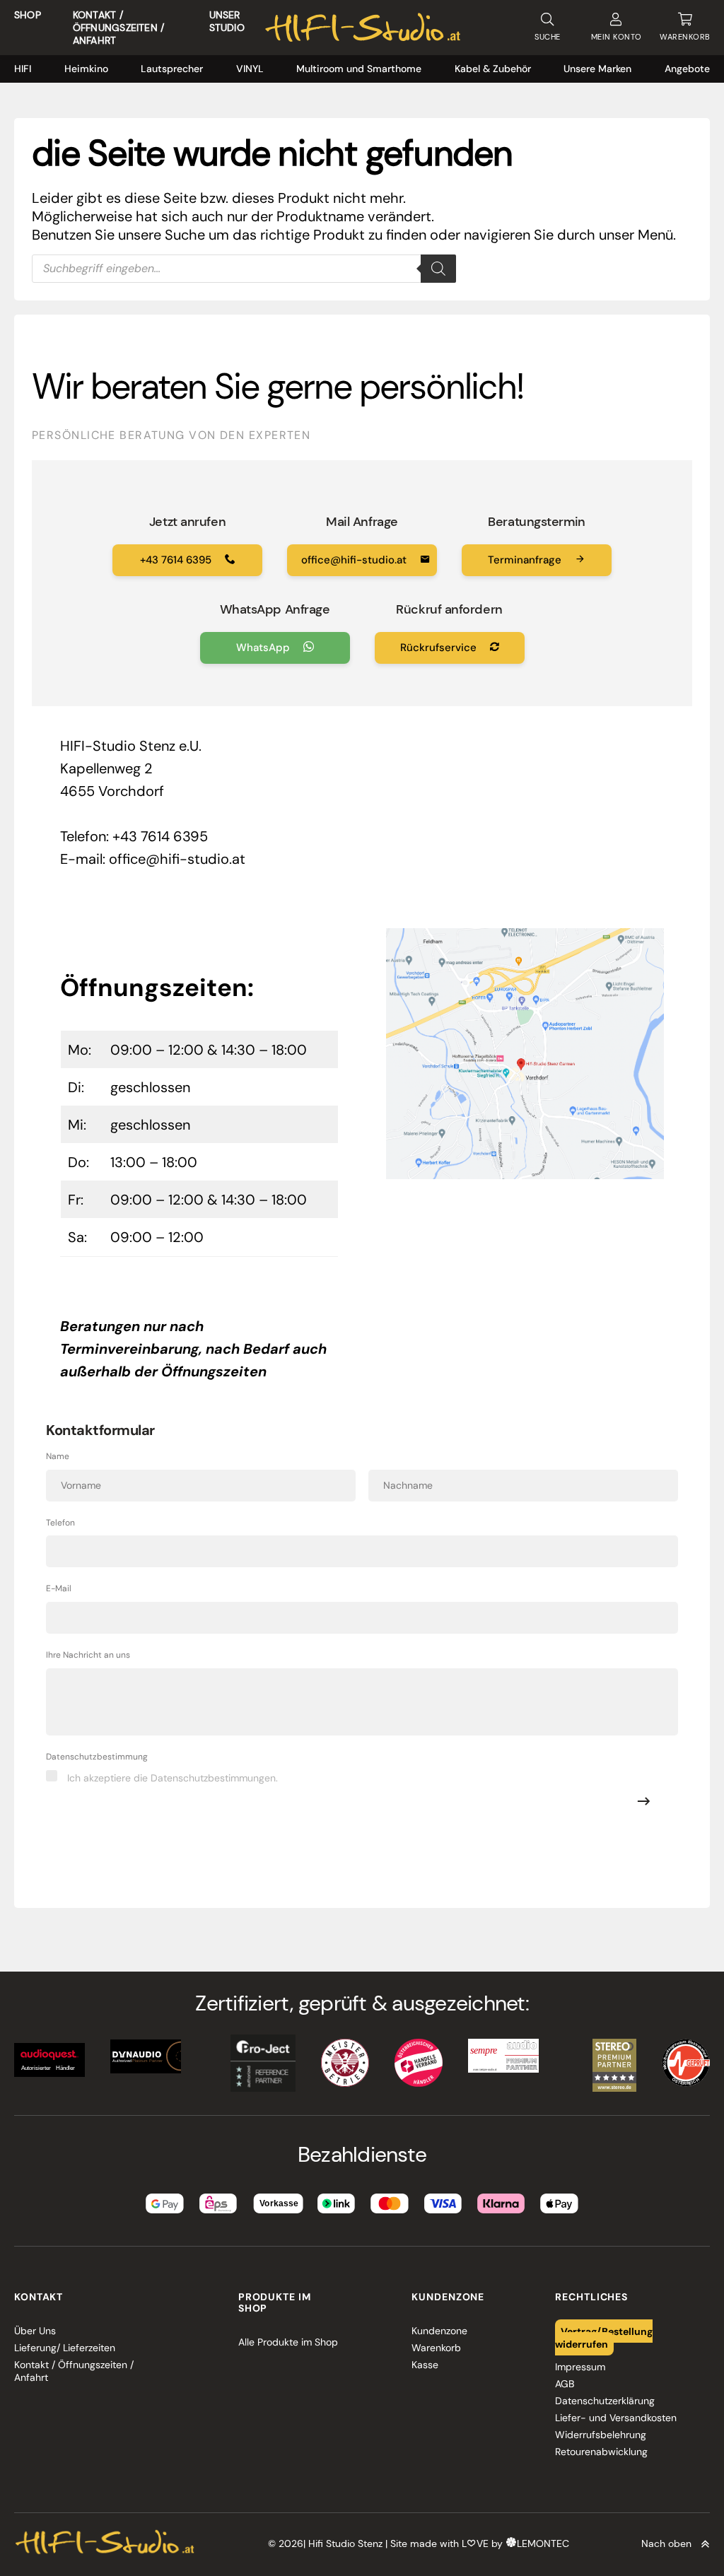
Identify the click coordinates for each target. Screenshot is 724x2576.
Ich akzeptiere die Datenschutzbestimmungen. (173, 1778)
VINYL (250, 69)
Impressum (580, 2367)
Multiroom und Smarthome (359, 69)
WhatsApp (264, 648)
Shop (28, 15)
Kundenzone (439, 2331)
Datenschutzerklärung (605, 2401)
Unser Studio (227, 21)
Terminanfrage (526, 560)
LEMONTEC (543, 2543)
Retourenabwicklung (601, 2452)
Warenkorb (436, 2348)
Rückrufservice (440, 648)
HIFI (23, 69)
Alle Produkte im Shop (288, 2342)
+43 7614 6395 (177, 560)
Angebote (687, 69)
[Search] (438, 269)
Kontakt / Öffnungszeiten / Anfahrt (118, 28)
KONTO (617, 37)
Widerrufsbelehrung (601, 2435)
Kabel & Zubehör (493, 69)
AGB (565, 2384)
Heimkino (86, 69)
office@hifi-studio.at (355, 560)
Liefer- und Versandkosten (616, 2418)
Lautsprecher (172, 69)
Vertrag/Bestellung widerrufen (604, 2337)
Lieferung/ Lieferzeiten (65, 2348)
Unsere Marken (597, 69)
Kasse (425, 2365)
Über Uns (35, 2331)
